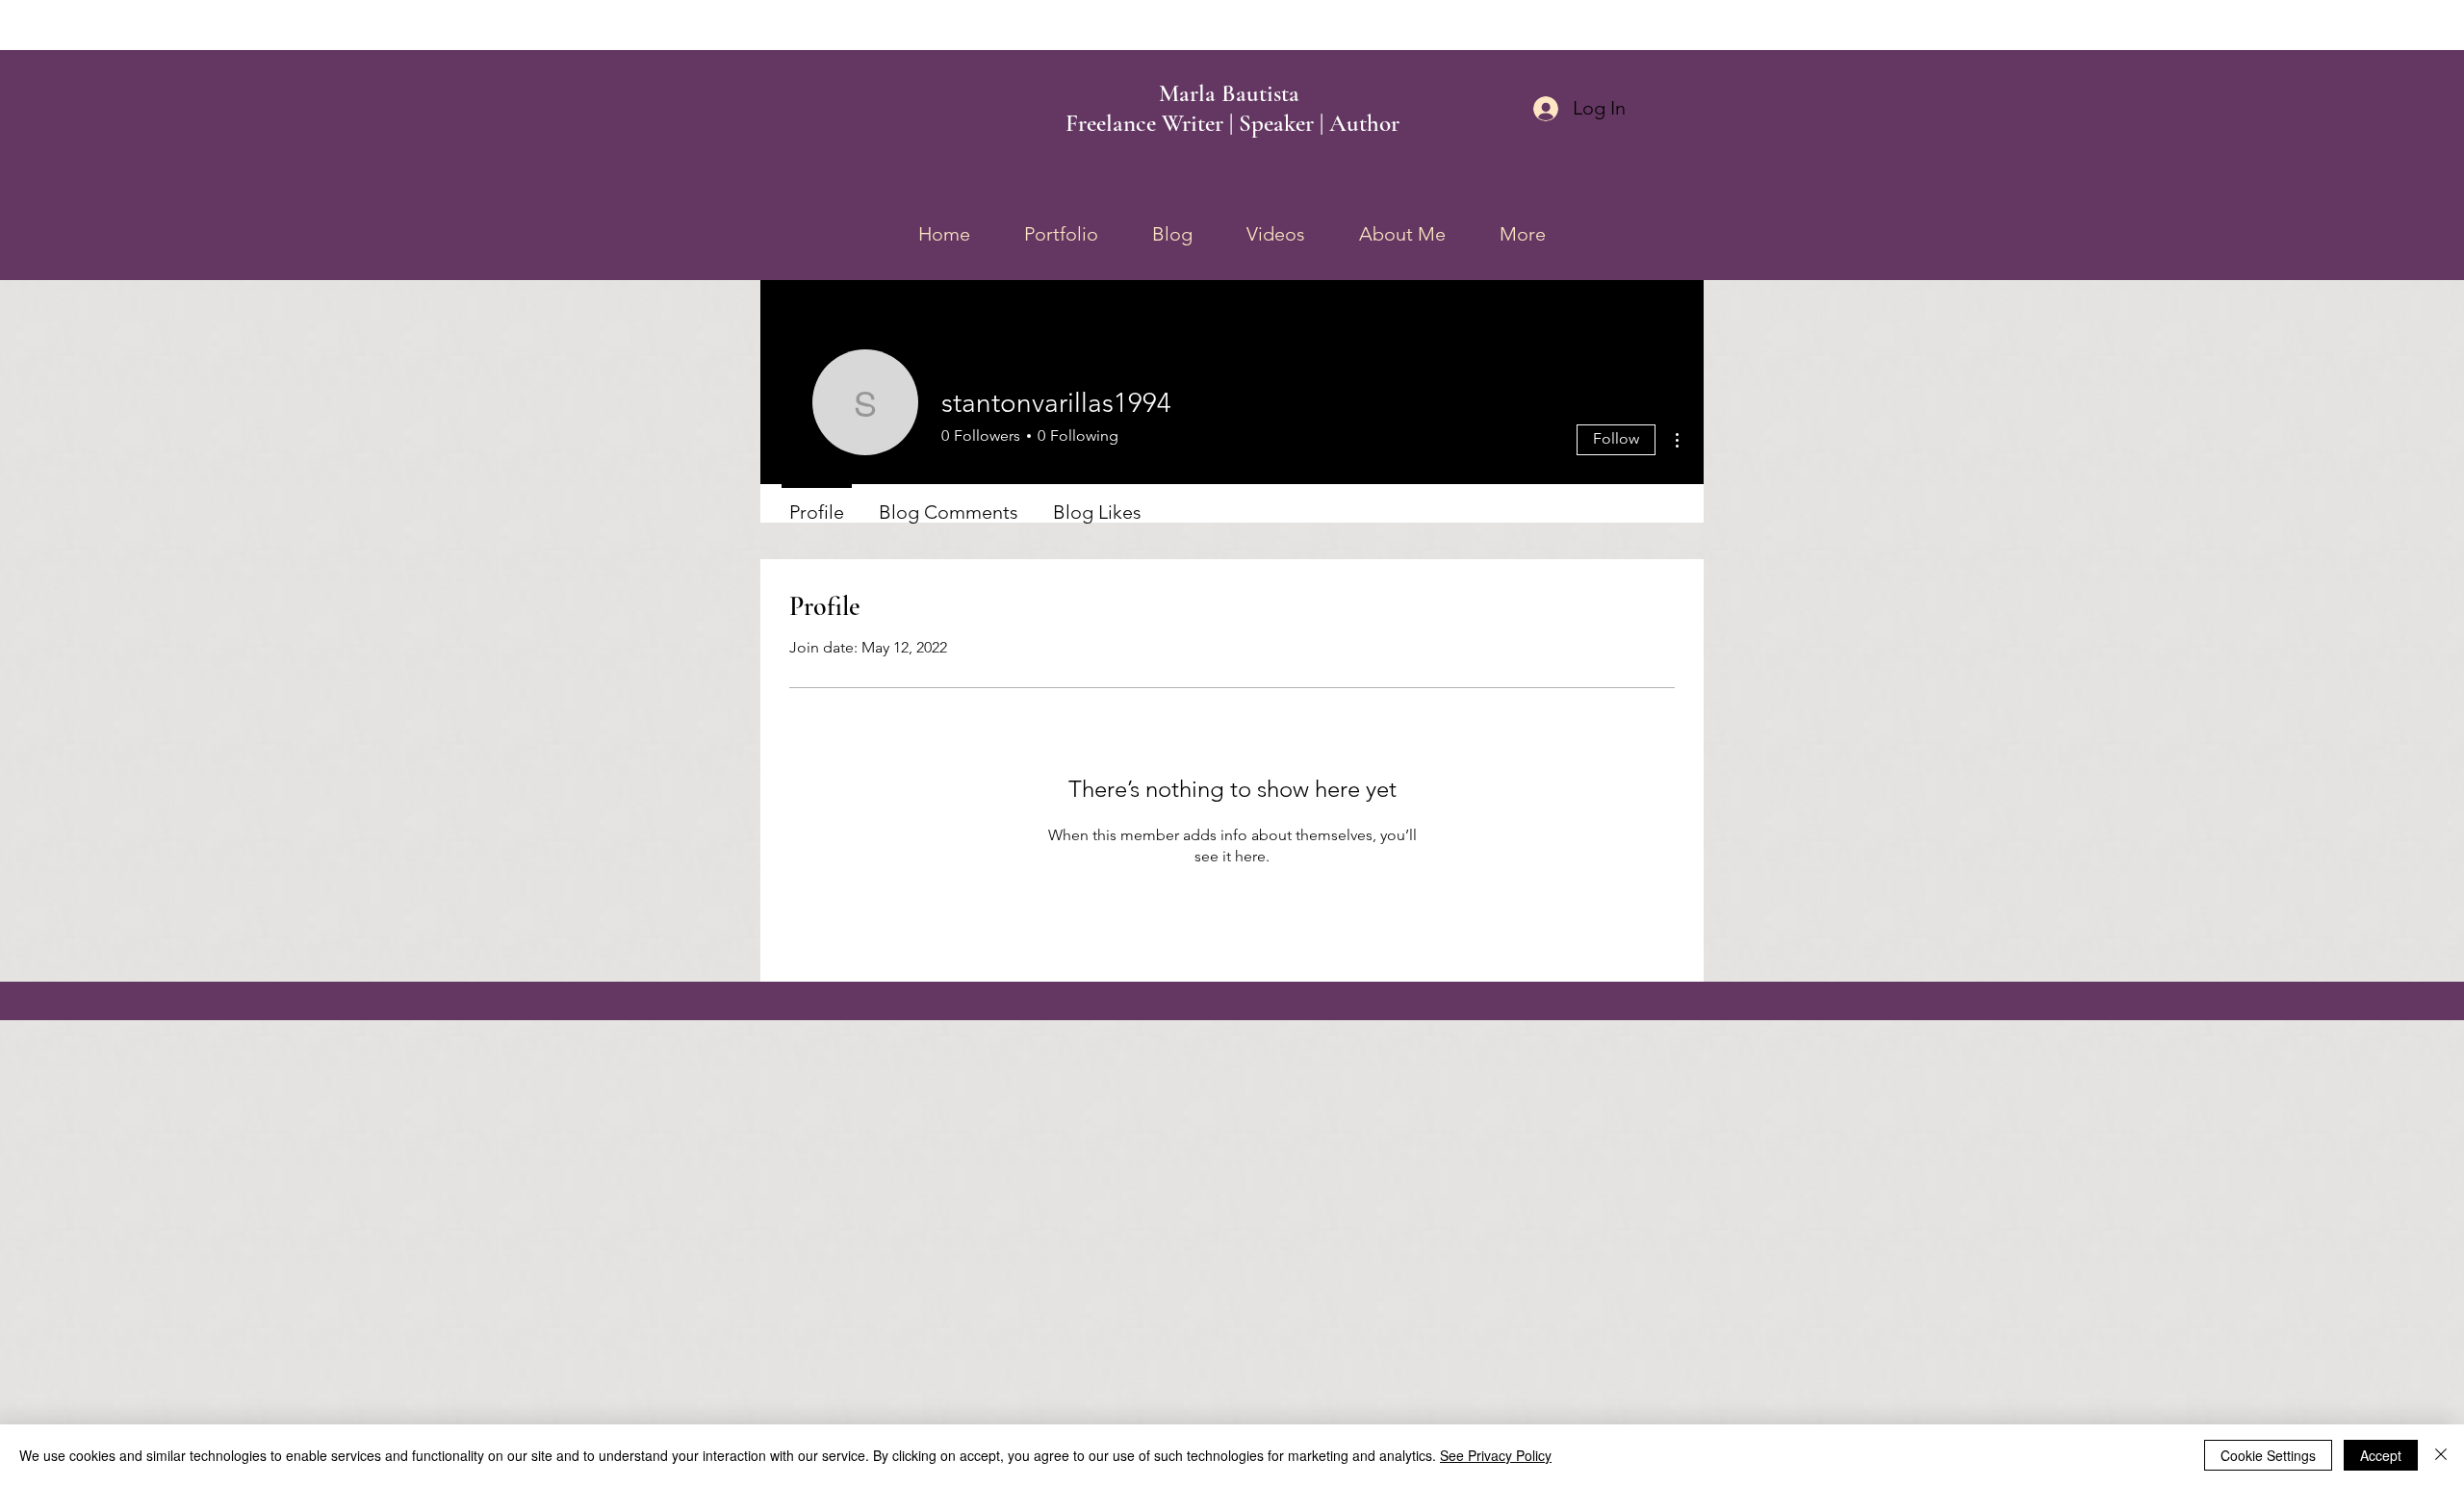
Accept (2381, 1455)
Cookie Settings (2268, 1455)
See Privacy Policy (1496, 1455)
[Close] (2441, 1455)
